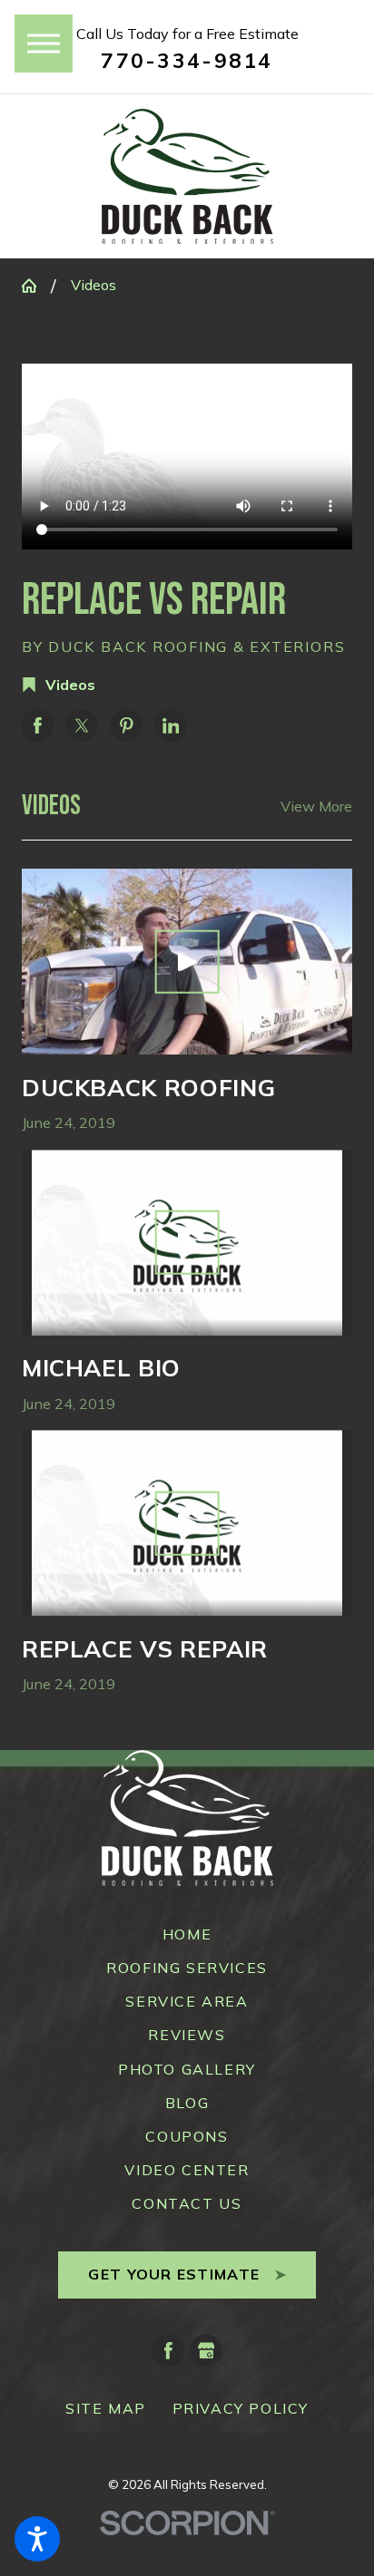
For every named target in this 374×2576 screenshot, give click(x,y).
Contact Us (187, 2203)
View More (316, 806)
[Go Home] (36, 286)
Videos (93, 285)
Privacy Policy (241, 2408)
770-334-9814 (187, 60)
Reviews (187, 2035)
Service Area (187, 2001)
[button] (37, 2539)
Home (187, 1934)
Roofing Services (187, 1968)
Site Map (106, 2408)
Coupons (187, 2136)
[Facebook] (168, 2351)
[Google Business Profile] (206, 2351)
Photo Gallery (187, 2069)
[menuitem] (187, 1934)
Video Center (187, 2170)
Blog (187, 2103)
